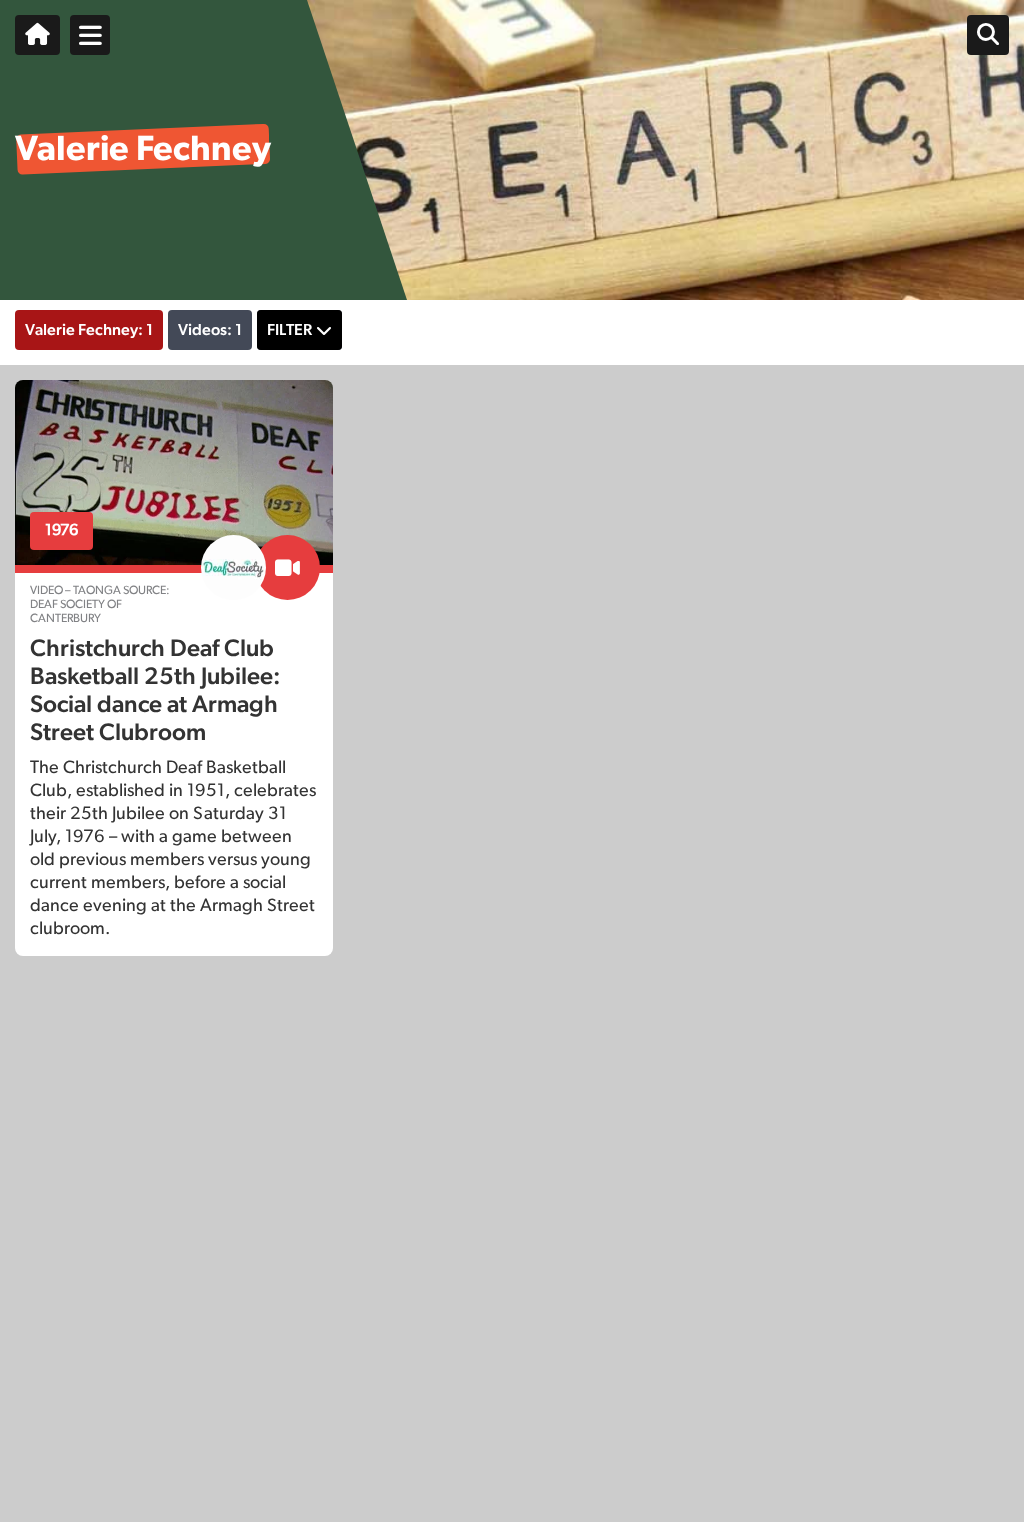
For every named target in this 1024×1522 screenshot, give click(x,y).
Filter (289, 330)
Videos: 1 (210, 330)
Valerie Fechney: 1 (89, 330)
